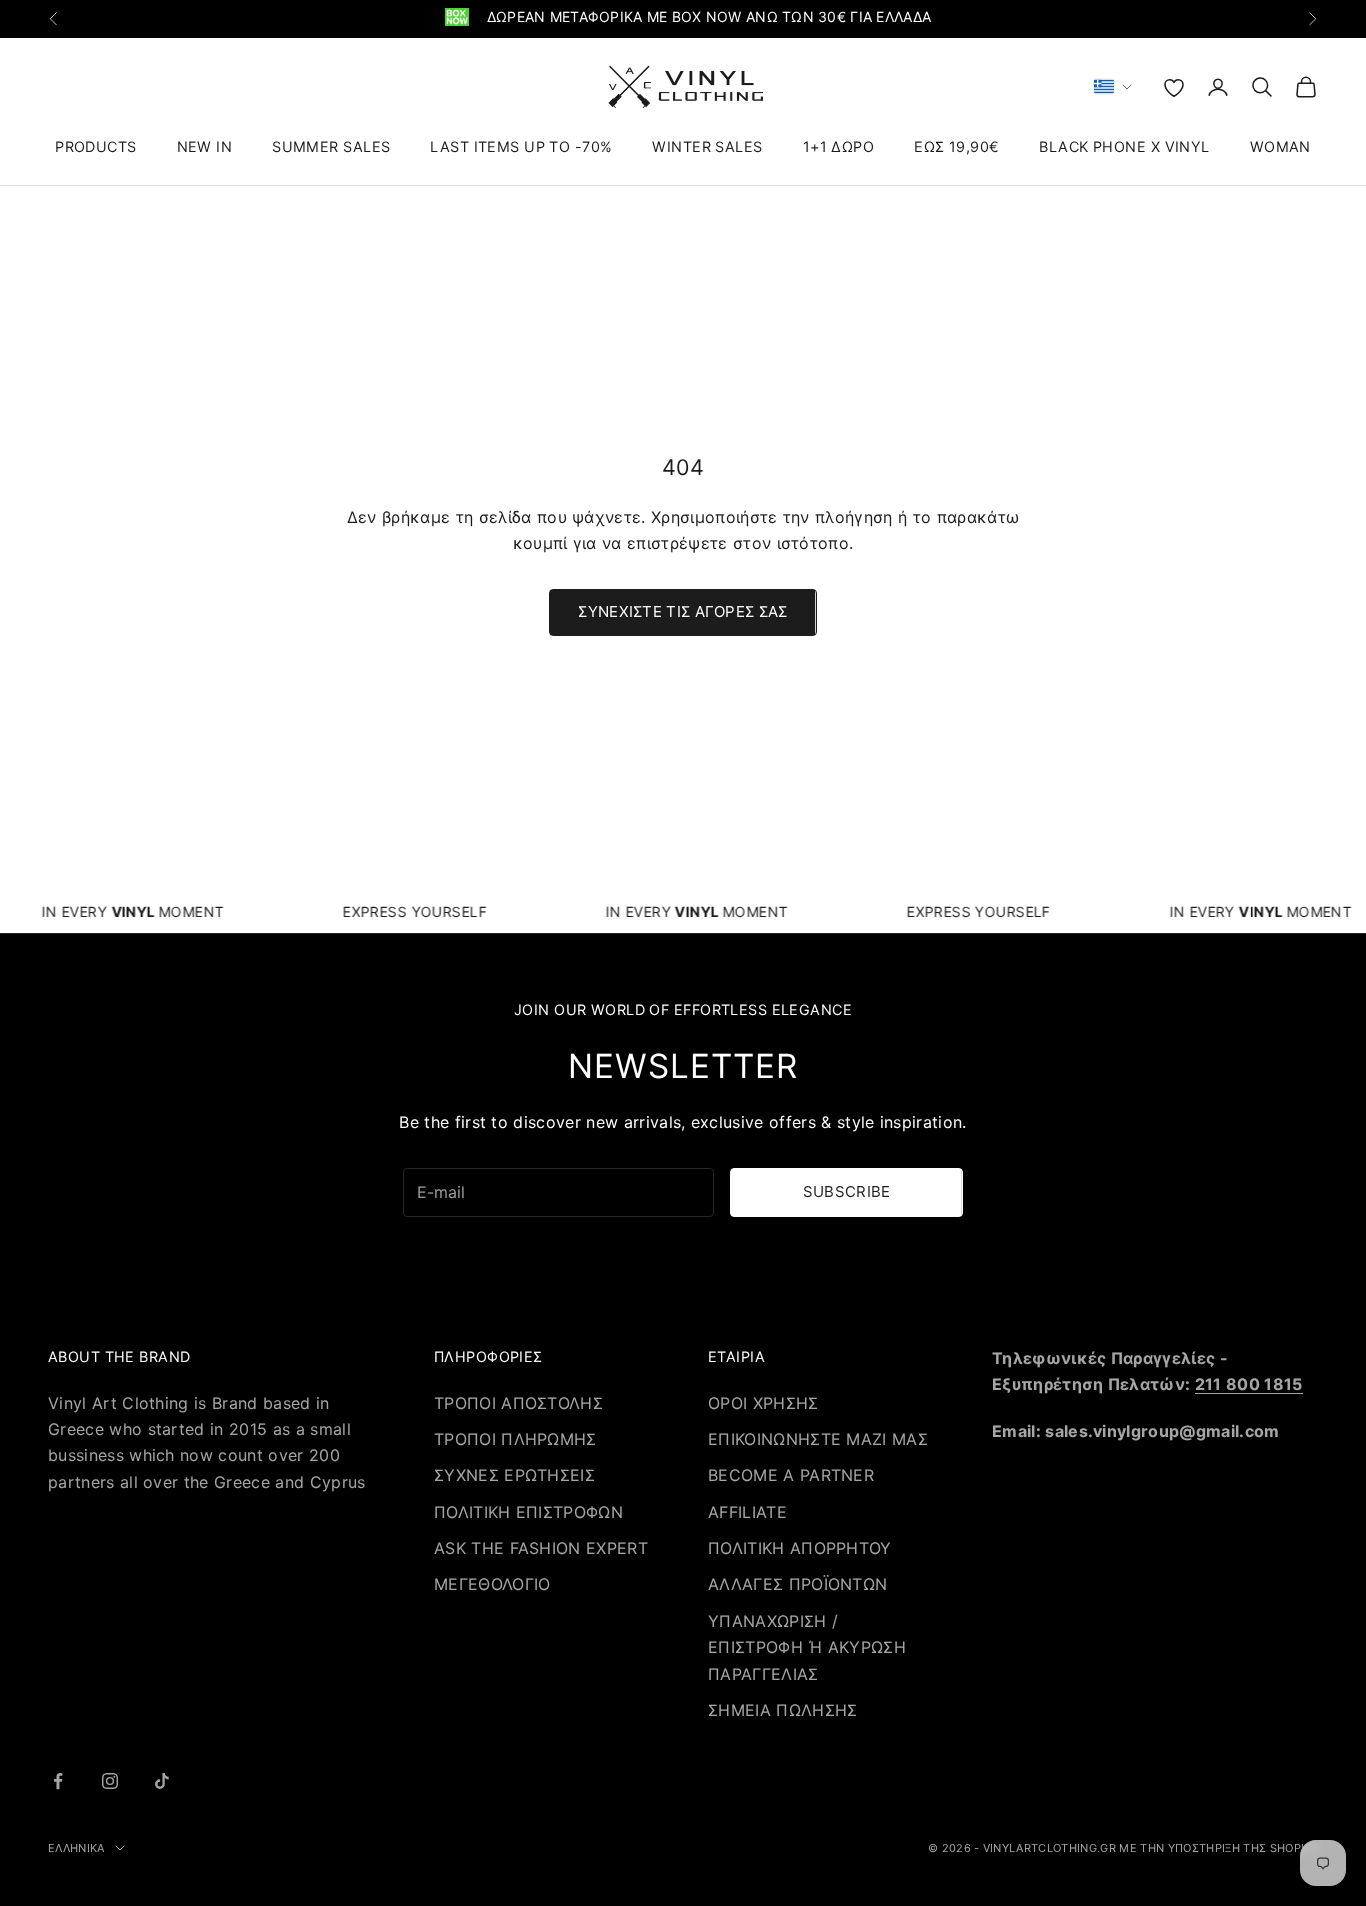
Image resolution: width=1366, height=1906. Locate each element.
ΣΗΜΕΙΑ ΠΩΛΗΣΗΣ (782, 1710)
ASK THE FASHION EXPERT (541, 1548)
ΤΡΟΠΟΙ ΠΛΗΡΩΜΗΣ (515, 1439)
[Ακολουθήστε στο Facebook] (58, 1781)
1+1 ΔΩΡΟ (838, 146)
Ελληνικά (76, 1848)
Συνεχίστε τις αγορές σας (682, 611)
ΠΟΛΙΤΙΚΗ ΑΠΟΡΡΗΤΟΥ (800, 1548)
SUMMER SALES (331, 146)
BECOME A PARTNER (791, 1475)
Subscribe (847, 1191)
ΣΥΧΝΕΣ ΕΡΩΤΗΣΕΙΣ (514, 1475)
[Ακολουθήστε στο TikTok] (162, 1781)
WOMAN (1280, 146)
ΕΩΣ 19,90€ (956, 146)
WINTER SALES (707, 146)
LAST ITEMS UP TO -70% (521, 146)
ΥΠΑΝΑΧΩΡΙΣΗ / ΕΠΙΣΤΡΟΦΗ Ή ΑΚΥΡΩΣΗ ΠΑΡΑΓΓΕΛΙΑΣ (807, 1647)
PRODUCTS (95, 146)
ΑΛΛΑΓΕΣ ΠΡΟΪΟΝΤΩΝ (797, 1584)
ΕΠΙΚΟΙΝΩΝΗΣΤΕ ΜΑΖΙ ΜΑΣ (818, 1439)
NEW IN (205, 146)
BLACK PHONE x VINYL (1124, 146)
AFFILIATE (747, 1512)
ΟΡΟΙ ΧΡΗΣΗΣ (763, 1403)
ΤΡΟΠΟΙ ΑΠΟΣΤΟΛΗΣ (518, 1403)
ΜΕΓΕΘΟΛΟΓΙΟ (492, 1584)
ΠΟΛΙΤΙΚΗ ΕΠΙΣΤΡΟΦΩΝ (528, 1512)
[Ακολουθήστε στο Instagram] (110, 1781)
